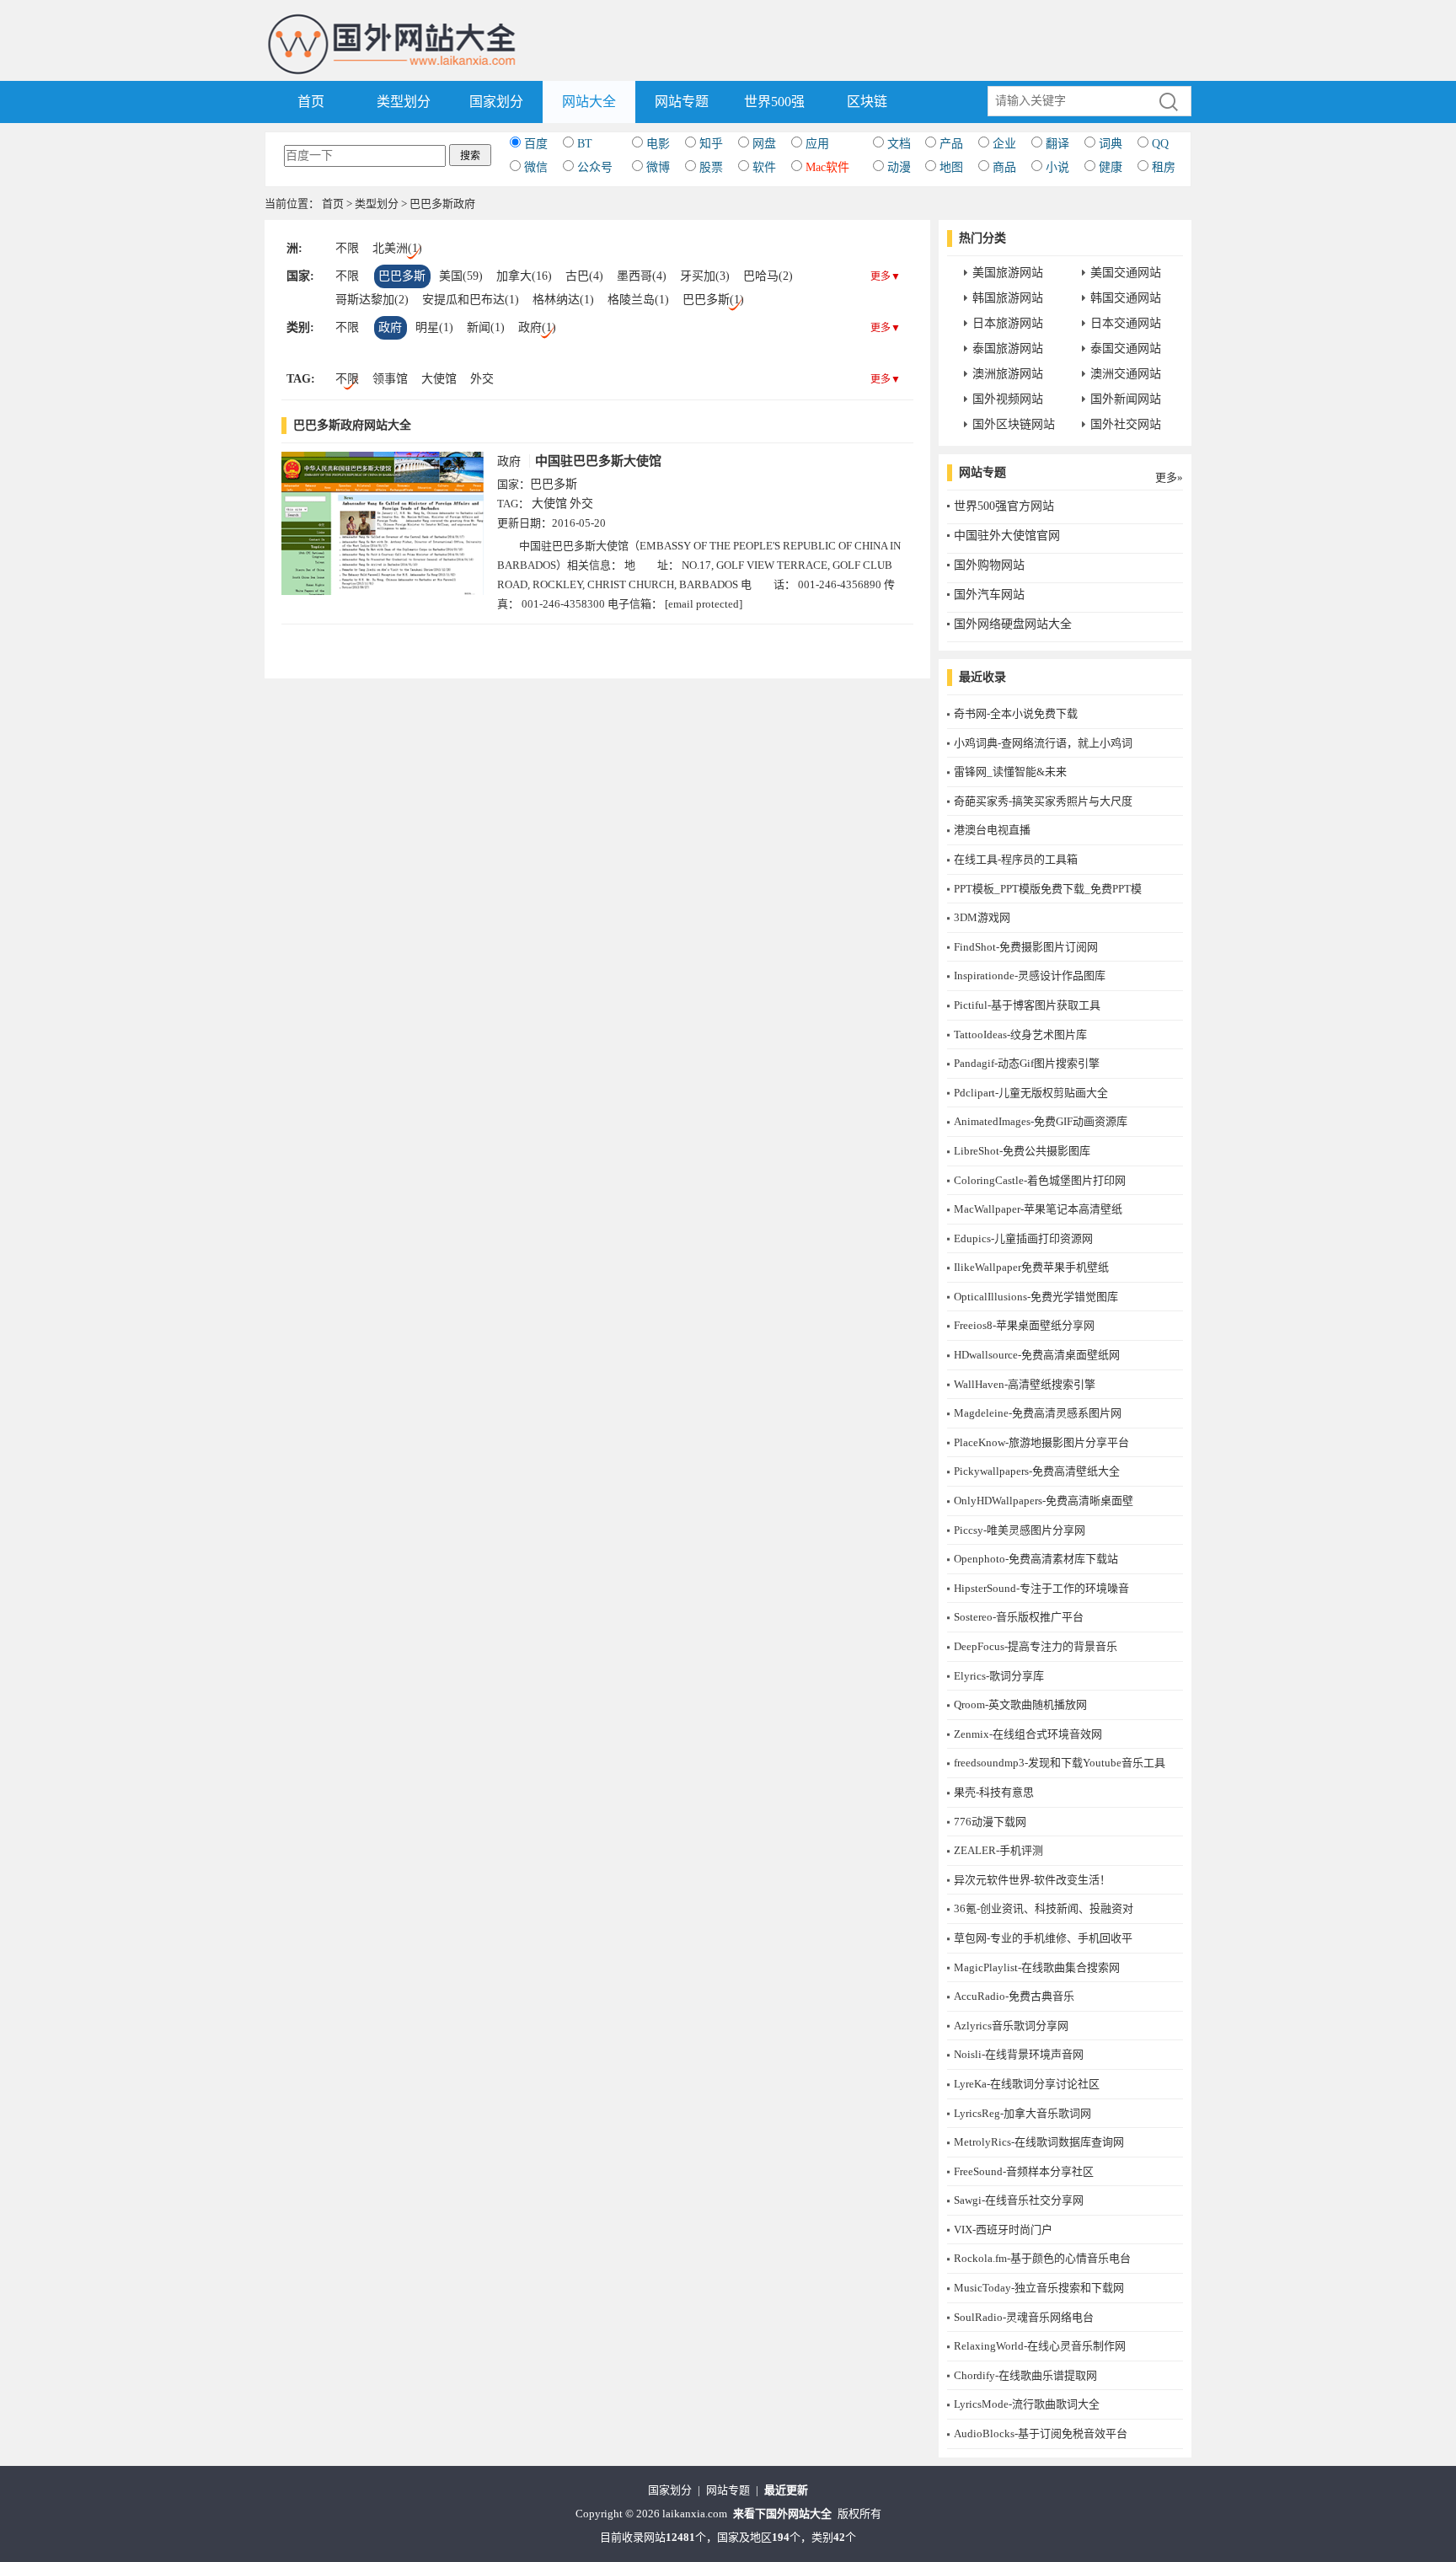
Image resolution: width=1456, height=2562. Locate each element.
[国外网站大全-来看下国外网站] (393, 20)
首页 (311, 102)
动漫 (899, 167)
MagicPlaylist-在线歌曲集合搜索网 (1037, 1967)
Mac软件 (827, 167)
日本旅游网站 (1008, 323)
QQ (1160, 144)
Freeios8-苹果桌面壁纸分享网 (1024, 1325)
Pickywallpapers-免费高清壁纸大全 (1037, 1471)
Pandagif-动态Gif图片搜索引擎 (1027, 1063)
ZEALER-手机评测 (998, 1850)
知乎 (711, 144)
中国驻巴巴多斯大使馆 (598, 461)
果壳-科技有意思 (994, 1792)
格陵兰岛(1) (638, 300)
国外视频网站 (1008, 399)
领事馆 (390, 379)
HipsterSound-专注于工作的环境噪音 (1041, 1588)
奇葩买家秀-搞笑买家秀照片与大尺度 (1043, 801)
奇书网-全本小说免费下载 (1016, 713)
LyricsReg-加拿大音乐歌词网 (1022, 2113)
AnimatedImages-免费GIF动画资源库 (1041, 1121)
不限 (347, 248)
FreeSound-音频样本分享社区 (1024, 2171)
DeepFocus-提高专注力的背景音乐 (1036, 1646)
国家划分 (496, 102)
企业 (1004, 144)
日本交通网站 (1126, 323)
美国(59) (461, 276)
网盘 (764, 144)
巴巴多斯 (402, 276)
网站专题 (682, 102)
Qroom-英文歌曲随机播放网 (1020, 1704)
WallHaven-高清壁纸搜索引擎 (1025, 1384)
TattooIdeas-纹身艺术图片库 (1020, 1034)
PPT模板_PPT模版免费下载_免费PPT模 (1048, 889)
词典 (1111, 144)
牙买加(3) (705, 276)
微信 (536, 167)
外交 (482, 379)
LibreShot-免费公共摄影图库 (1022, 1151)
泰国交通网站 (1126, 348)
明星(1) (434, 327)
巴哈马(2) (768, 276)
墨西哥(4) (642, 276)
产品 (951, 144)
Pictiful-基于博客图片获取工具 (1027, 1005)
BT (585, 144)
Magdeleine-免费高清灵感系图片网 (1038, 1413)
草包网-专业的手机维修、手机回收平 (1043, 1938)
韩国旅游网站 (1008, 298)
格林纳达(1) (563, 300)
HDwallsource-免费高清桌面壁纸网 (1037, 1355)
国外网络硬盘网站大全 (1013, 624)
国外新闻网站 (1126, 399)
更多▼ (886, 276)
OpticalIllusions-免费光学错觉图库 (1036, 1297)
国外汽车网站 (989, 595)
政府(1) (537, 327)
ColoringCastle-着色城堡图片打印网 (1040, 1180)
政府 (390, 327)
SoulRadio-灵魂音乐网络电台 (1024, 2317)
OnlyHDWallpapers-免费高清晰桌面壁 (1044, 1501)
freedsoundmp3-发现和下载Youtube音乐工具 (1060, 1763)
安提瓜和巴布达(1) (471, 300)
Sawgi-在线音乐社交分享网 (1019, 2200)
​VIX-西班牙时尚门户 (1003, 2230)
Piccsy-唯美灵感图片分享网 (1020, 1530)
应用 (817, 144)
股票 (711, 167)
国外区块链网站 (1014, 424)
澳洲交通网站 (1126, 374)
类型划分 (404, 102)
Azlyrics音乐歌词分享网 (1011, 2026)
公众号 (595, 167)
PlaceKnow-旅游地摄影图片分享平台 (1041, 1442)
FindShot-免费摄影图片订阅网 (1026, 947)
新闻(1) (486, 327)
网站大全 (589, 102)
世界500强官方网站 (1004, 506)
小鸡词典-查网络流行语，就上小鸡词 (1043, 743)
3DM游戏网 (982, 917)
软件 (764, 167)
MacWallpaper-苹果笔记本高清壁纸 (1038, 1209)
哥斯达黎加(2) (372, 300)
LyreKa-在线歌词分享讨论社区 (1027, 2084)
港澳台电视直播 (992, 830)
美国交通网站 (1126, 273)
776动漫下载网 (990, 1822)
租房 (1164, 167)
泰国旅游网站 (1008, 348)
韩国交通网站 (1126, 298)
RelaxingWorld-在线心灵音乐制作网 (1040, 2346)
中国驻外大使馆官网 (1007, 536)
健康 (1111, 167)
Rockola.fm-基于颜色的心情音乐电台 (1042, 2258)
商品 (1004, 167)
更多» (1169, 477)
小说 (1057, 167)
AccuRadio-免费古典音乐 (1014, 1996)
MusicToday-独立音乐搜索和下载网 (1039, 2288)
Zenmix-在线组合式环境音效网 (1028, 1734)
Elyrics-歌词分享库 (999, 1676)
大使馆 (439, 379)
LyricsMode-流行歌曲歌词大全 (1027, 2404)
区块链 (867, 102)
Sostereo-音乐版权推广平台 (1019, 1617)
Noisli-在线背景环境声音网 (1019, 2054)
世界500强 (774, 102)
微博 (658, 167)
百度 (536, 144)
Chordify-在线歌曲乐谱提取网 (1025, 2375)
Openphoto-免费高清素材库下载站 (1036, 1559)
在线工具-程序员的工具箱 (1016, 859)
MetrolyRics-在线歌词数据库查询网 (1039, 2142)
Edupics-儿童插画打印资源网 (1023, 1238)
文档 (899, 144)
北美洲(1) (397, 248)
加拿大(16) (524, 276)
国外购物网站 (989, 565)
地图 (951, 167)
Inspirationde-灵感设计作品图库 (1030, 975)
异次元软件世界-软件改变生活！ (1032, 1880)
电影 (658, 144)
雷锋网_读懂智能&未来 (1010, 772)
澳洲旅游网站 (1008, 374)
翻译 (1057, 144)
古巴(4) (584, 276)
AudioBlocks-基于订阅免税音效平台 (1041, 2433)
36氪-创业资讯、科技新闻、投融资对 (1044, 1908)
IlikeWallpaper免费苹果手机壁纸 (1031, 1267)
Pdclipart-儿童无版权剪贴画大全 (1031, 1093)
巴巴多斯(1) (713, 300)
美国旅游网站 (1008, 273)
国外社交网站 (1126, 424)
